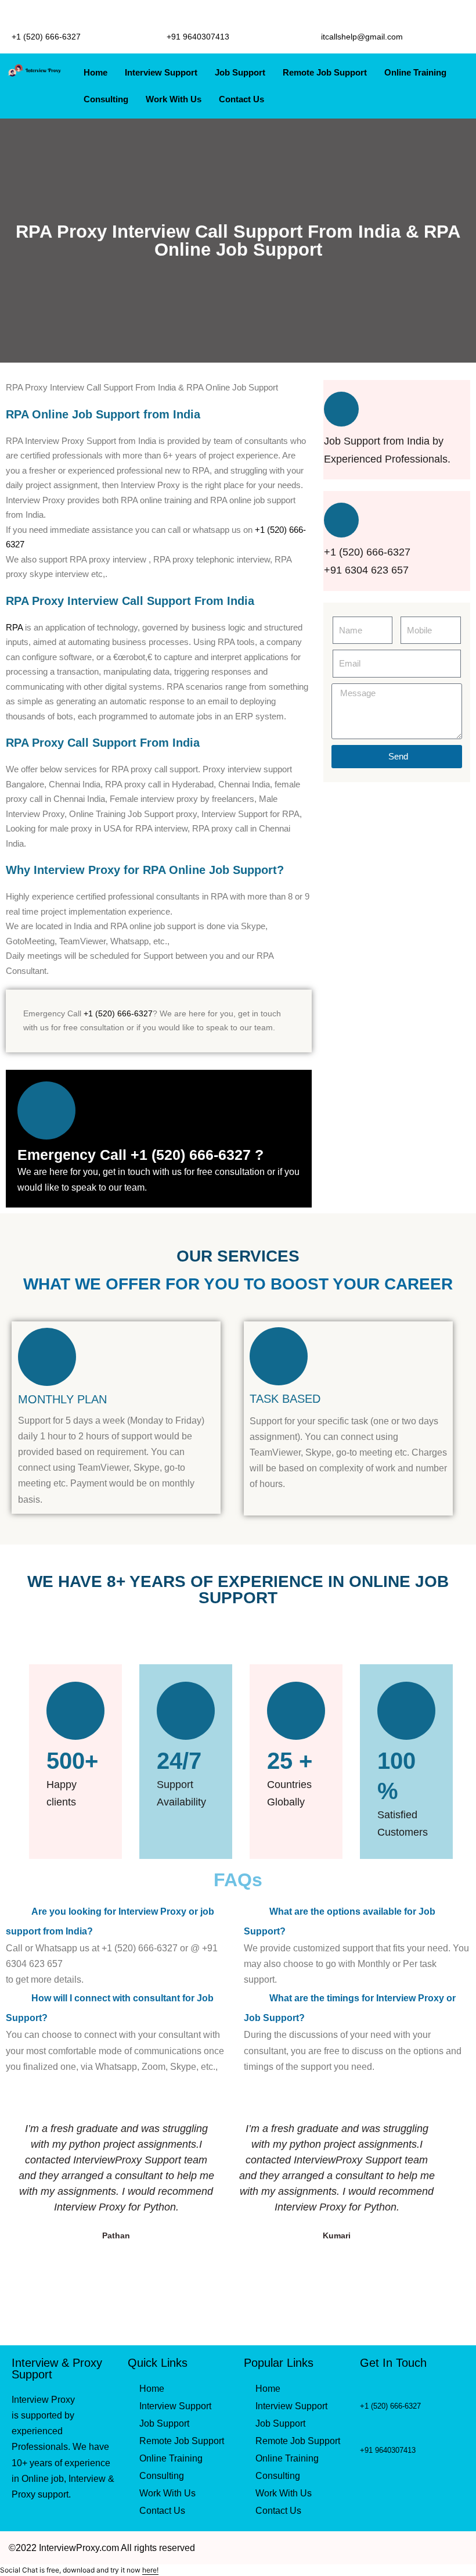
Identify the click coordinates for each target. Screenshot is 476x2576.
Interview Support (161, 72)
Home (95, 72)
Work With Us (174, 99)
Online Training (415, 72)
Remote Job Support (325, 72)
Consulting (106, 99)
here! (150, 2570)
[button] (119, 1921)
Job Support (240, 72)
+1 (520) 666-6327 (118, 1013)
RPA (14, 627)
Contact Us (241, 99)
